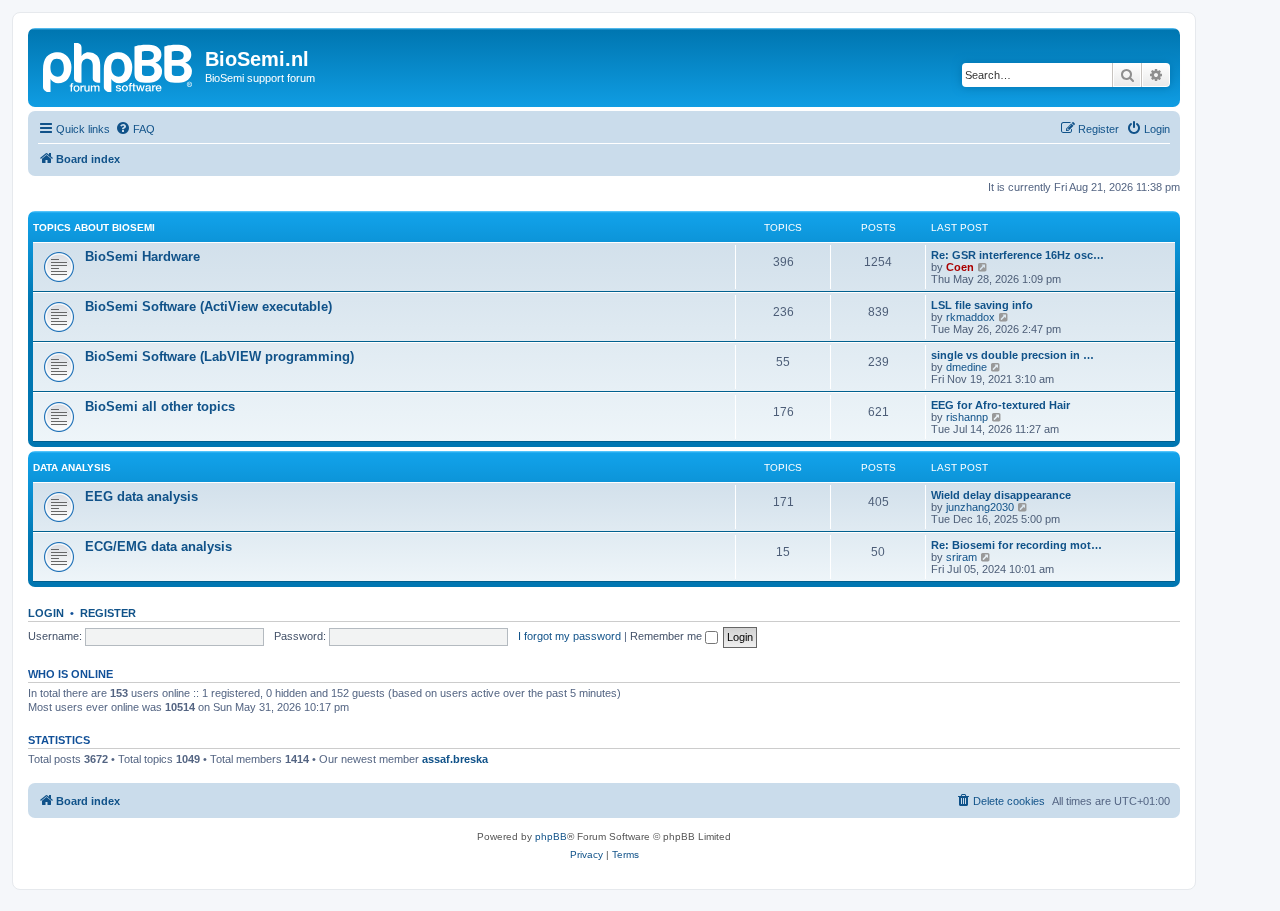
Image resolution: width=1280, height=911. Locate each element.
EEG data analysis (141, 496)
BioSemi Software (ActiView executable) (208, 306)
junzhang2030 (980, 507)
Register (108, 613)
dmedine (966, 367)
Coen (960, 267)
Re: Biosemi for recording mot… (1016, 545)
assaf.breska (455, 759)
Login (46, 613)
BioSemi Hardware (142, 256)
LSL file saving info (982, 305)
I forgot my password (569, 636)
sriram (961, 557)
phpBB (551, 836)
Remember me (667, 636)
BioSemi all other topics (160, 406)
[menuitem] (135, 129)
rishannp (967, 417)
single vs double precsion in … (1012, 355)
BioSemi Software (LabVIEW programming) (219, 356)
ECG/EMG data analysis (158, 546)
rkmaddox (970, 317)
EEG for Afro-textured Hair (1000, 405)
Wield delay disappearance (1001, 495)
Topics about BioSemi (94, 227)
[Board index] (119, 65)
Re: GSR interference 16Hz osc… (1017, 255)
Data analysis (72, 467)
